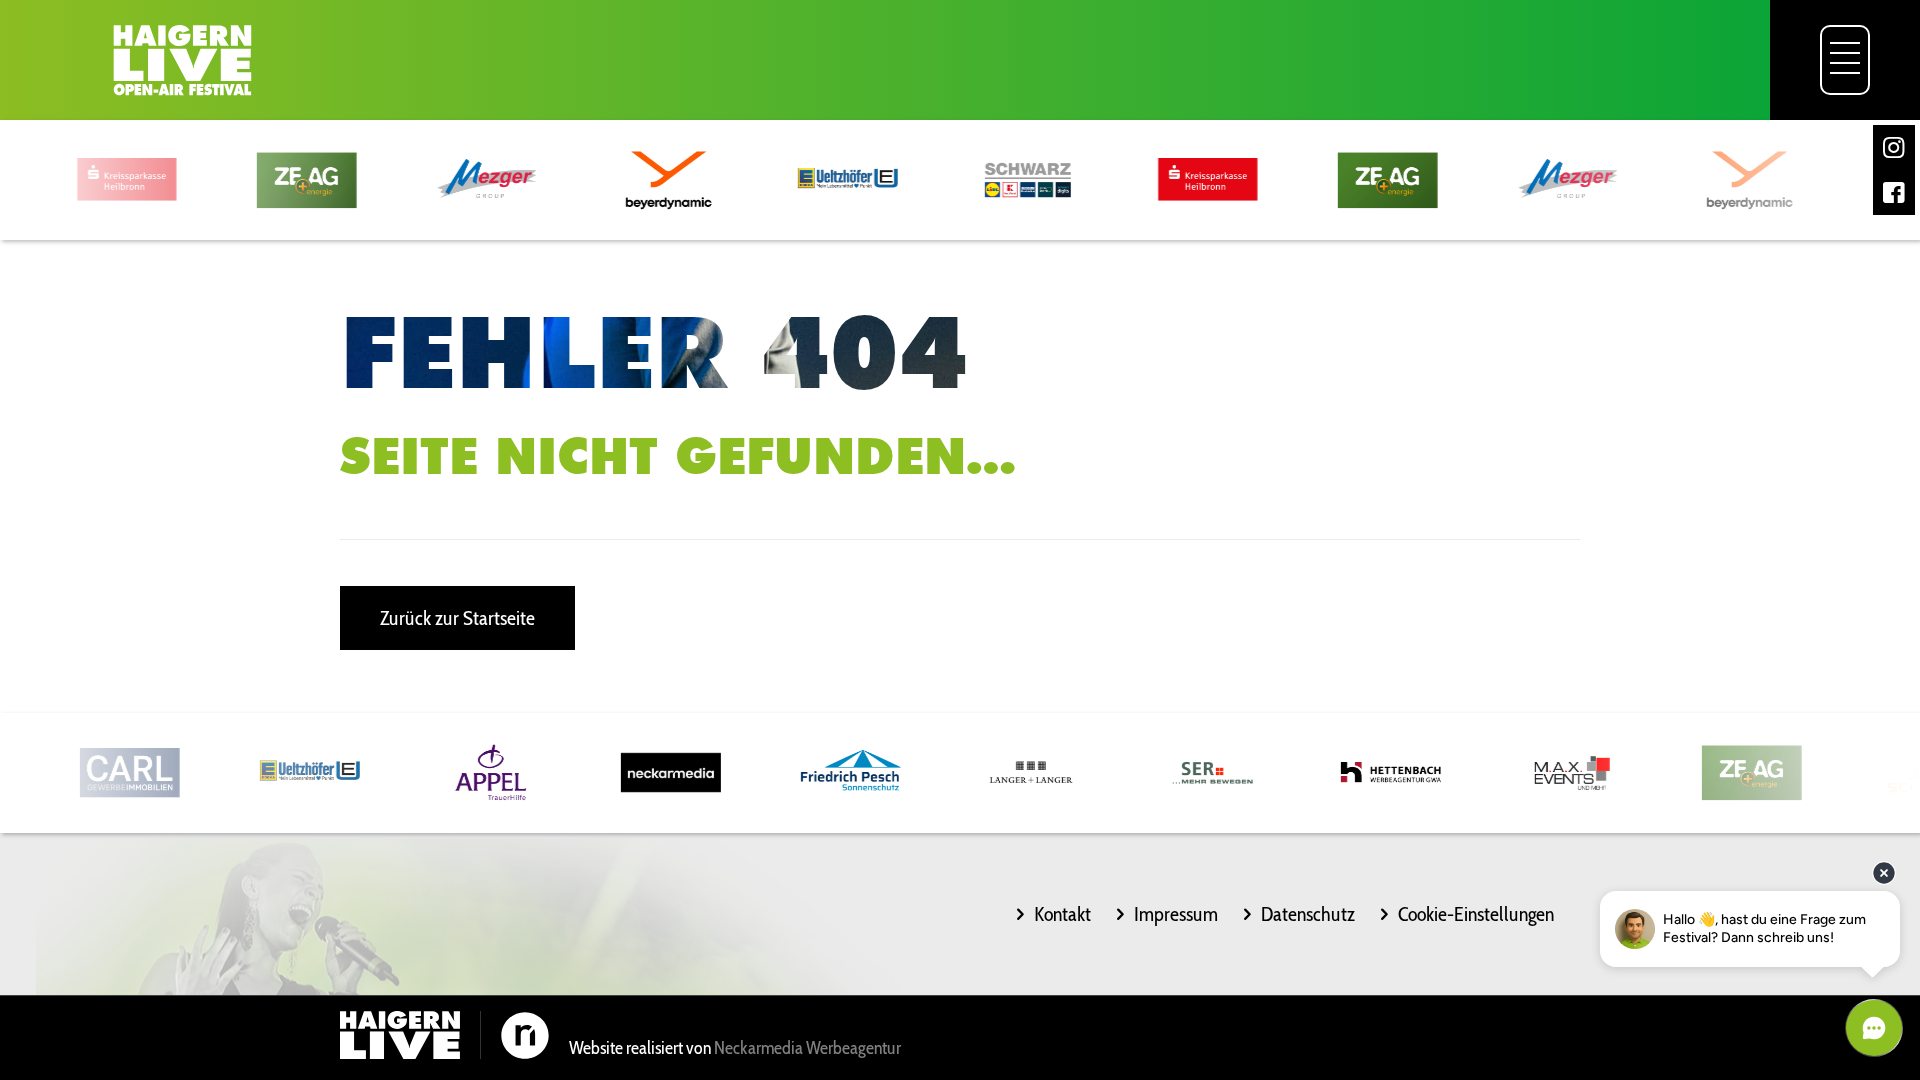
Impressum (1176, 914)
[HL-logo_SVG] (182, 60)
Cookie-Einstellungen (1476, 914)
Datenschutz (1308, 914)
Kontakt (1062, 914)
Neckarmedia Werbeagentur (807, 1048)
